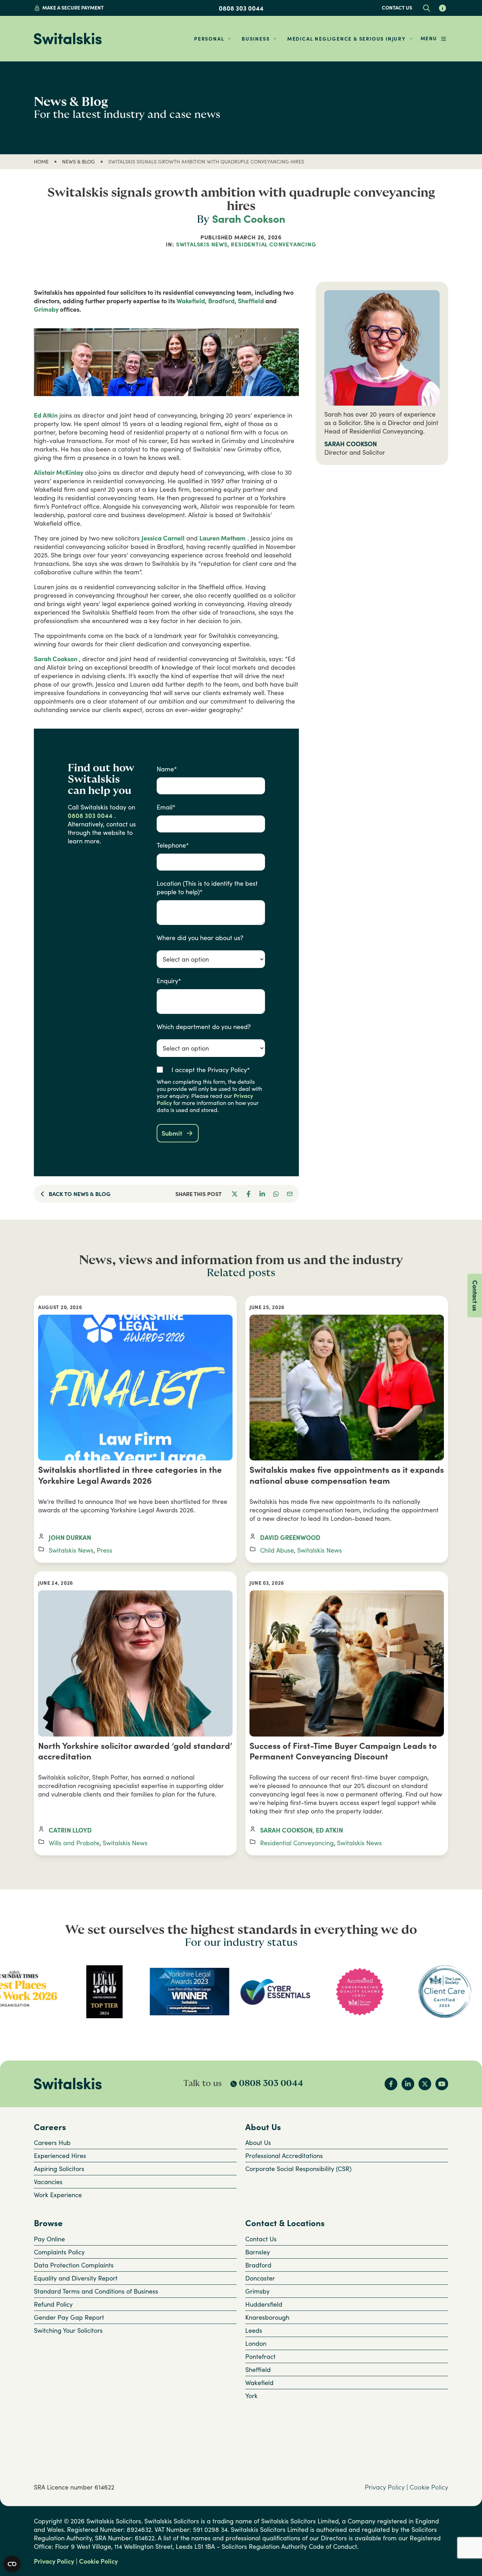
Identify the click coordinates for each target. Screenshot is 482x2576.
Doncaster (260, 2278)
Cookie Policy (429, 2487)
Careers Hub (52, 2142)
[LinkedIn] (408, 2084)
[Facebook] (391, 2084)
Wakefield (191, 301)
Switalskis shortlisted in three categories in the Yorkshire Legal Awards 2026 (130, 1475)
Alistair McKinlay (59, 472)
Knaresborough (267, 2317)
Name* (167, 769)
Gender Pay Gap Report (69, 2317)
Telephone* (173, 845)
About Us (258, 2142)
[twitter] (235, 1194)
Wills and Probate (74, 1843)
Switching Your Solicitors (68, 2330)
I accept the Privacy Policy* (211, 1070)
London (256, 2343)
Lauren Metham (222, 538)
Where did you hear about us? (200, 938)
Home (41, 162)
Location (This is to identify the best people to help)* (207, 887)
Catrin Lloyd (70, 1830)
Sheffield (251, 301)
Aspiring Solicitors (59, 2169)
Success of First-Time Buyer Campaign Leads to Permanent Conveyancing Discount (343, 1751)
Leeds (254, 2330)
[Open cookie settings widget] (12, 2564)
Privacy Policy (385, 2487)
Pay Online (49, 2239)
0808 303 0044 (241, 8)
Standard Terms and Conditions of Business (96, 2291)
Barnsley (258, 2252)
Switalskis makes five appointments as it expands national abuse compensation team (347, 1475)
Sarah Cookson (249, 219)
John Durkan (70, 1537)
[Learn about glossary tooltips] (442, 8)
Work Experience (58, 2195)
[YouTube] (442, 2084)
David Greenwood (290, 1537)
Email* (166, 807)
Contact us (397, 8)
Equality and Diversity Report (76, 2278)
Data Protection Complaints (74, 2265)
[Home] (68, 39)
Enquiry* (169, 981)
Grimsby (46, 309)
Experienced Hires (60, 2156)
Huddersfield (264, 2304)
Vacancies (48, 2182)
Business (256, 39)
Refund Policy (53, 2304)
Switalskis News (202, 244)
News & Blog (79, 162)
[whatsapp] (276, 1194)
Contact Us (261, 2239)
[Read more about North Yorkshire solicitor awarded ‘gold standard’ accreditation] (135, 1663)
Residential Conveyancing (273, 244)
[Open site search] (426, 8)
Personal (209, 39)
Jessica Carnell (163, 538)
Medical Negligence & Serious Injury (347, 39)
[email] (290, 1194)
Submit (172, 1133)
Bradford (221, 301)
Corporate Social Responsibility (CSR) (298, 2169)
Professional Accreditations (284, 2156)
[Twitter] (425, 2084)
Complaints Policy (59, 2252)
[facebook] (249, 1194)
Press (104, 1550)
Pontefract (260, 2356)
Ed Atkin (46, 415)
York (251, 2396)
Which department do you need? (204, 1027)
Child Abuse (277, 1550)
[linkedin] (262, 1194)
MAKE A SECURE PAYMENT (73, 8)
